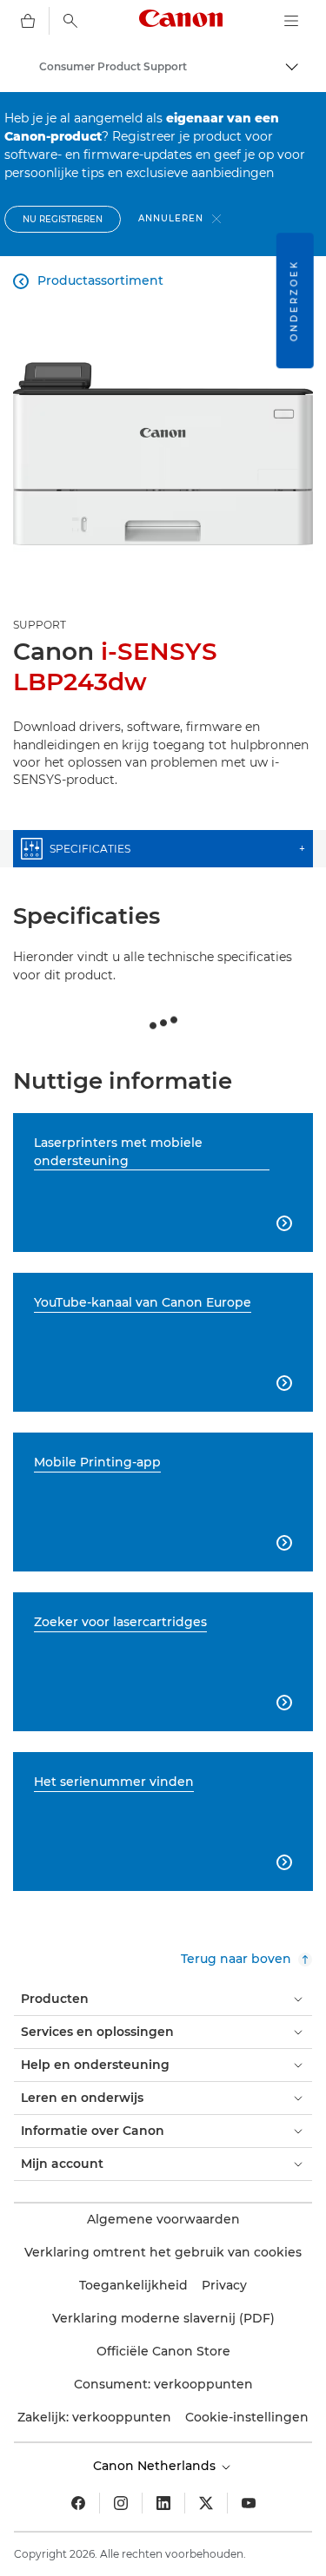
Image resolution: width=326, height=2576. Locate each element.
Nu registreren (63, 219)
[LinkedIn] (163, 2503)
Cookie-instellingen (247, 2417)
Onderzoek (294, 300)
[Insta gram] (121, 2503)
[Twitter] (206, 2503)
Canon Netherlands (156, 2466)
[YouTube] (249, 2503)
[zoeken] (70, 21)
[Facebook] (78, 2503)
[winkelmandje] (28, 21)
